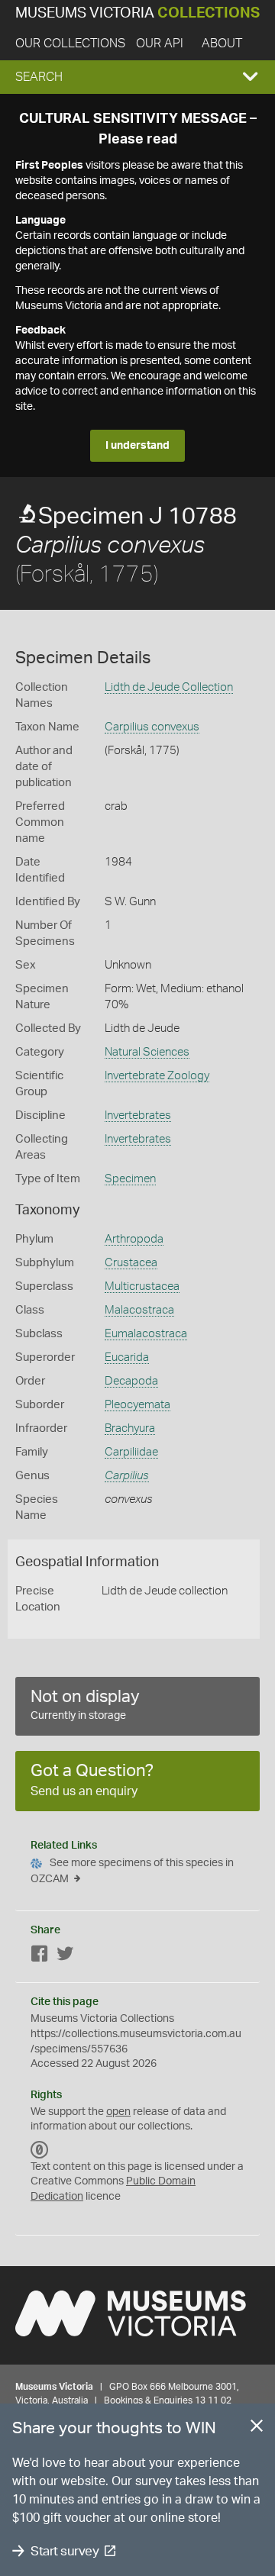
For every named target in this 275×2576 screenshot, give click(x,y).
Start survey (65, 2551)
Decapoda (131, 1381)
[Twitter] (65, 1957)
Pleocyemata (137, 1405)
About (222, 44)
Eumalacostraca (146, 1334)
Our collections (70, 44)
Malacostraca (139, 1310)
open (118, 2112)
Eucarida (127, 1357)
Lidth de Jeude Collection (169, 687)
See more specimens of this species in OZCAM (132, 1871)
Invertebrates (138, 1116)
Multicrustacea (142, 1286)
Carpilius (127, 1476)
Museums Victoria (137, 13)
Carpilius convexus (152, 727)
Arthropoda (134, 1239)
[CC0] (40, 2150)
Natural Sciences (147, 1052)
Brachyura (130, 1428)
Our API (160, 44)
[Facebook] (40, 1957)
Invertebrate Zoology (157, 1076)
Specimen (130, 1179)
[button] (137, 77)
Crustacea (131, 1263)
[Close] (257, 2429)
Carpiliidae (131, 1452)
